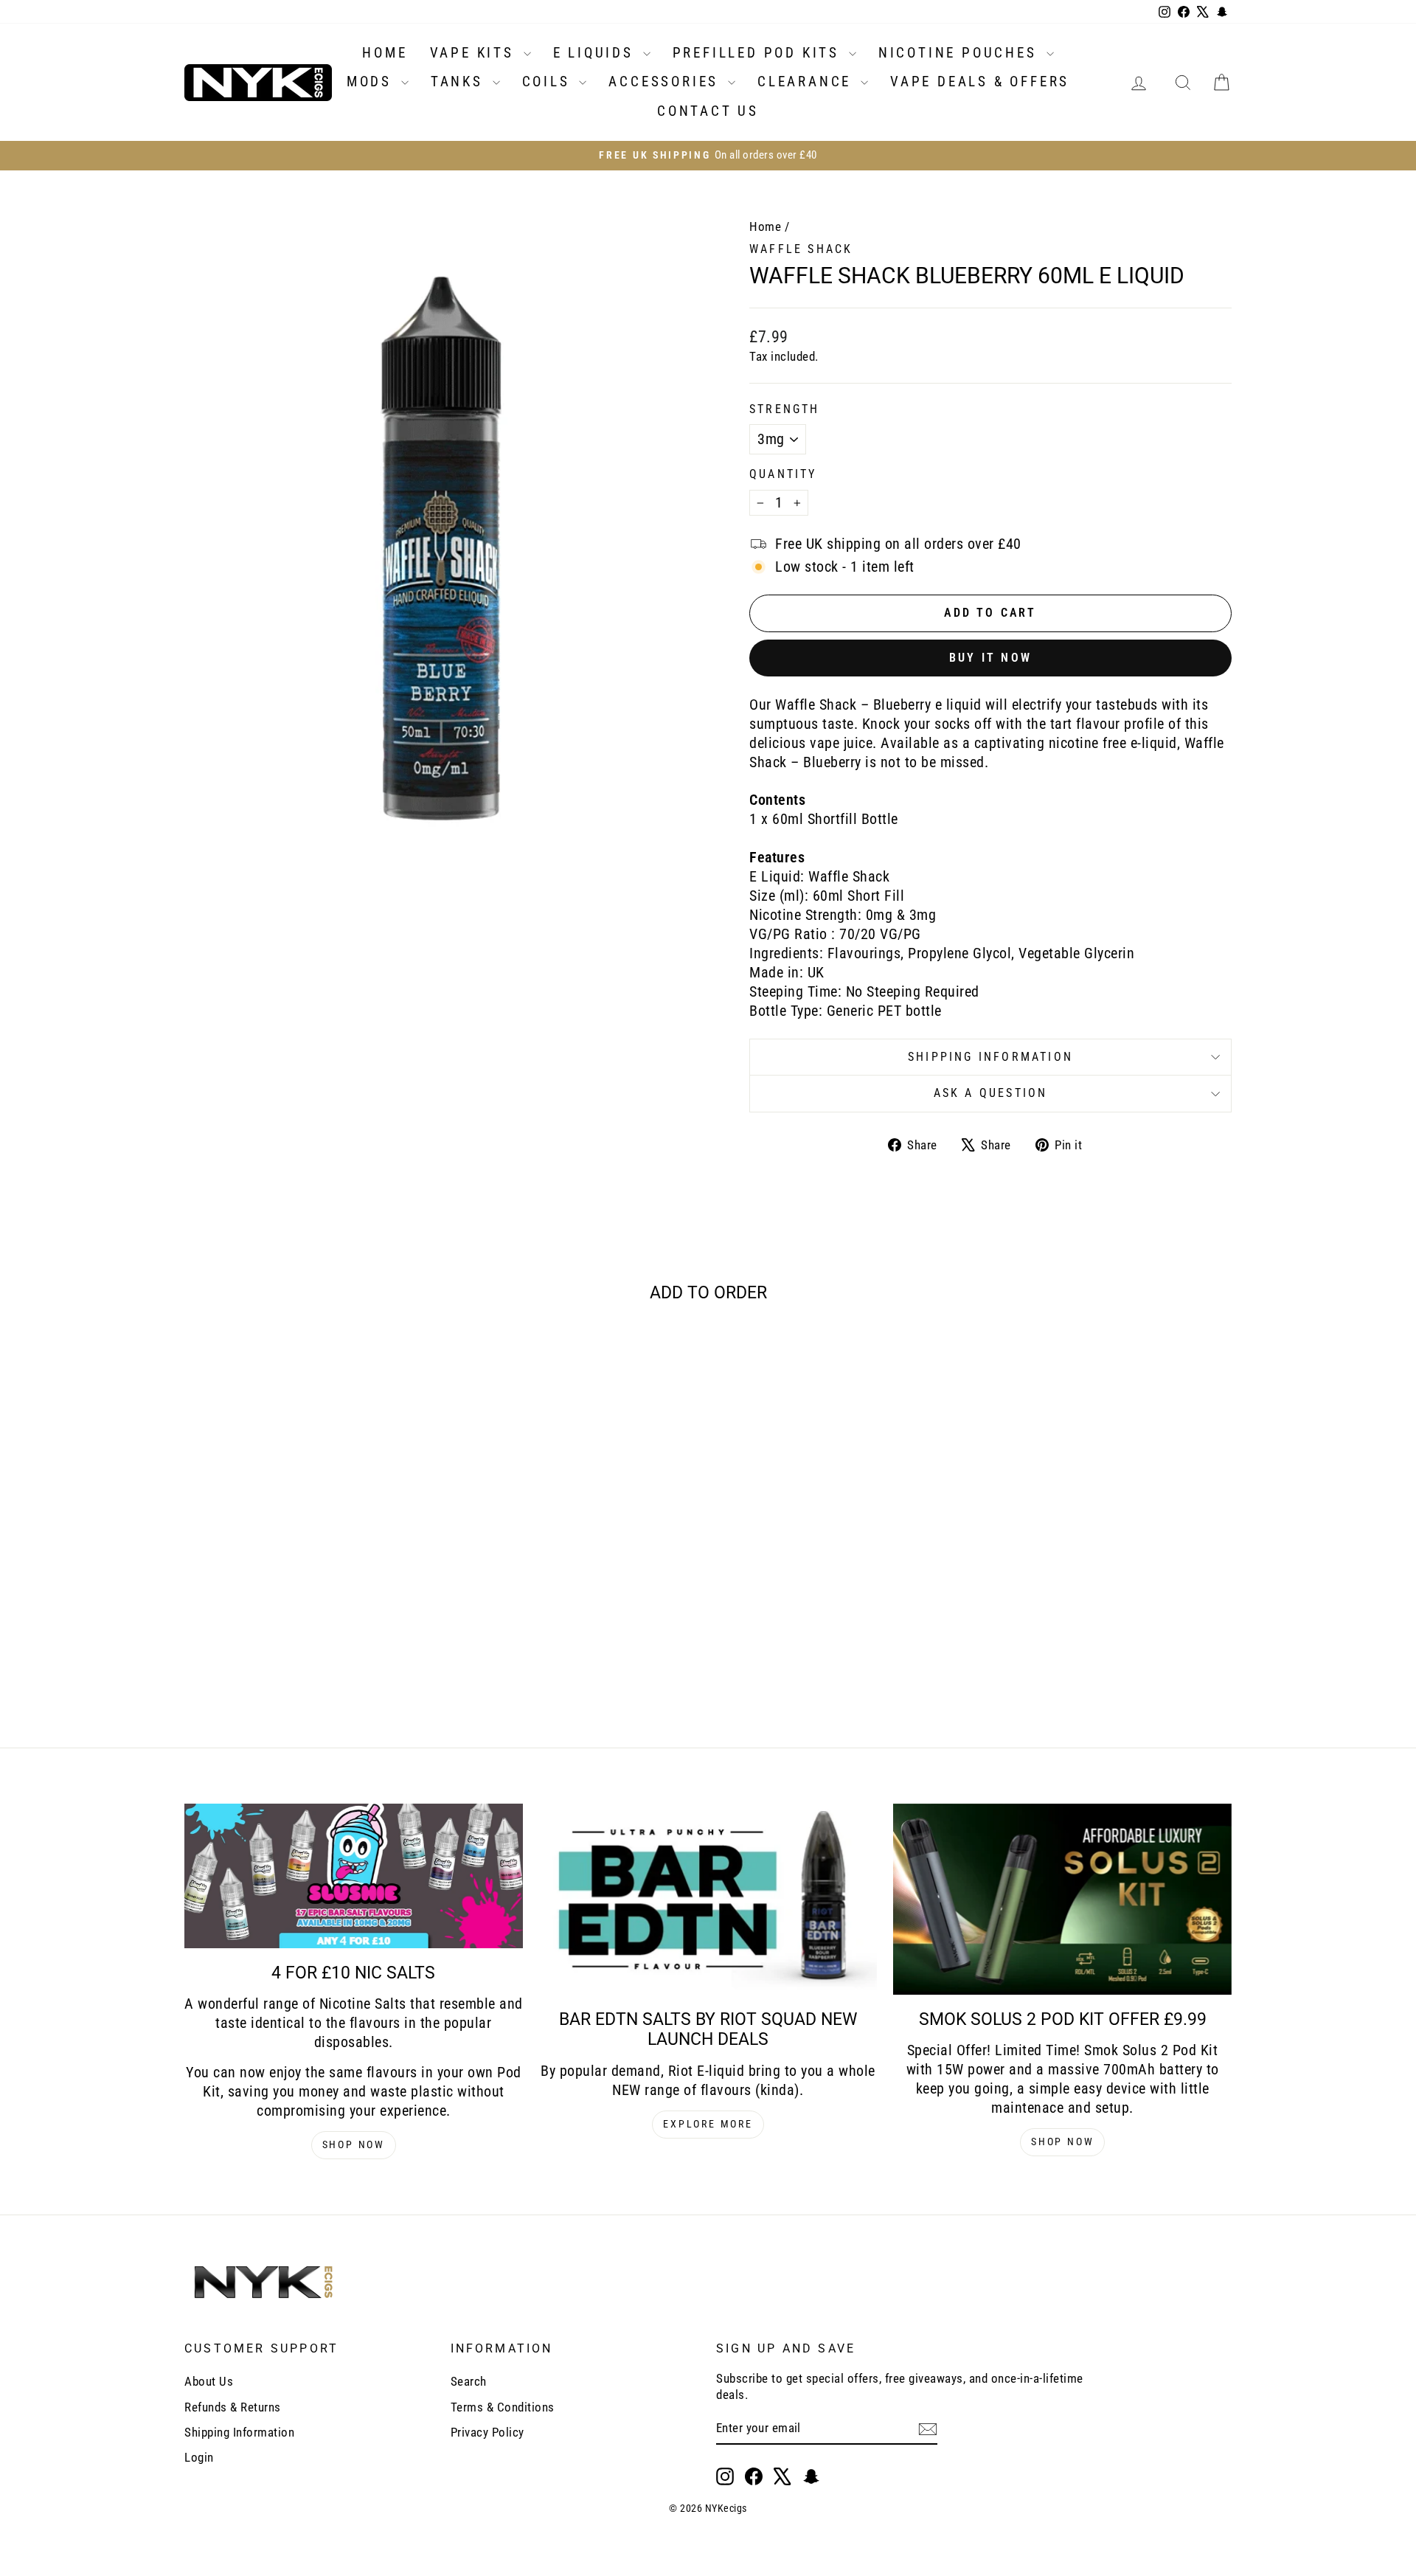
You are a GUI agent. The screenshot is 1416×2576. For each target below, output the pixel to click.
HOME (385, 53)
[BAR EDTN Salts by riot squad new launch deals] (708, 1899)
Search (469, 2381)
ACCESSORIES (666, 82)
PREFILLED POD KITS (759, 53)
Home (765, 226)
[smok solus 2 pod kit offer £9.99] (1062, 1899)
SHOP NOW (354, 2144)
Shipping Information (239, 2432)
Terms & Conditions (503, 2407)
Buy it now (990, 658)
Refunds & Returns (233, 2407)
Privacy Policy (487, 2432)
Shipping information (990, 1057)
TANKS (460, 82)
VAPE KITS (475, 53)
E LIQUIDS (596, 53)
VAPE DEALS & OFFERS (980, 82)
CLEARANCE (807, 82)
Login (199, 2457)
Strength (785, 409)
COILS (549, 82)
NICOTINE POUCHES (961, 53)
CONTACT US (708, 111)
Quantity (783, 474)
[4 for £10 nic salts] (354, 1876)
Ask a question (991, 1093)
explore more (708, 2124)
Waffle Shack (801, 249)
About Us (209, 2381)
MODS (372, 82)
